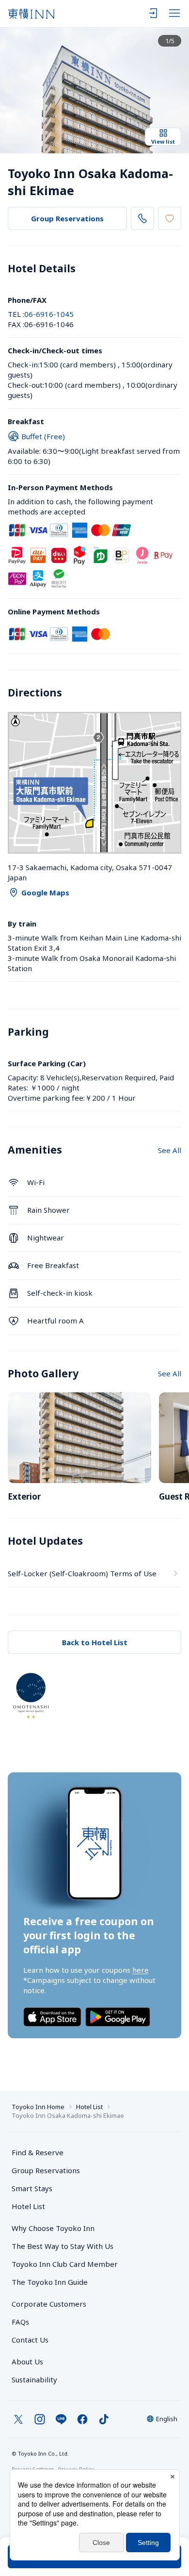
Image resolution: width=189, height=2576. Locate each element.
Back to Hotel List (95, 1642)
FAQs (20, 2322)
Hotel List (89, 2107)
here (141, 1970)
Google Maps (45, 892)
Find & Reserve (38, 2152)
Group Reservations (67, 218)
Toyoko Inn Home (38, 2107)
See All (170, 1150)
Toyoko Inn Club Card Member (65, 2264)
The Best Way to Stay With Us (63, 2246)
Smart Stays (32, 2188)
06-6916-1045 (49, 314)
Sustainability (34, 2379)
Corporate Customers (53, 2304)
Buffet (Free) (43, 436)
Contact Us (30, 2340)
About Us (27, 2361)
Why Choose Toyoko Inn (53, 2228)
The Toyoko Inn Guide (50, 2282)
